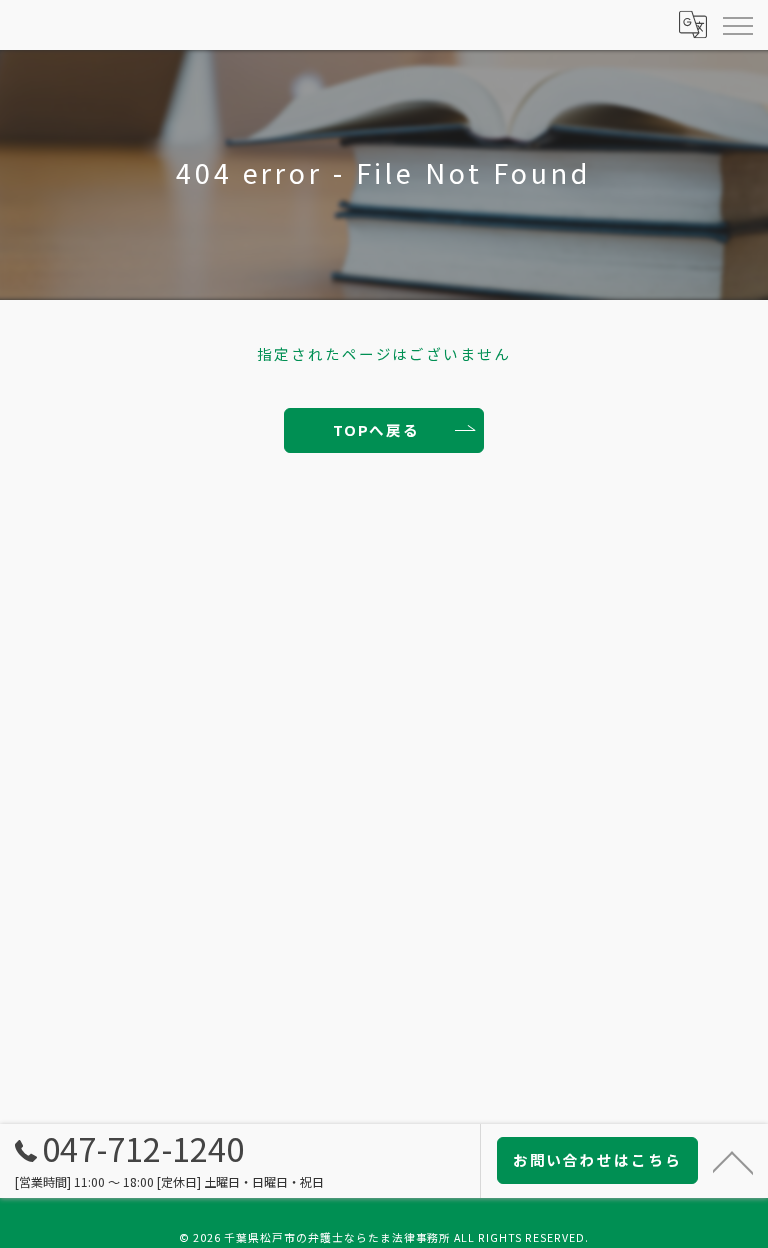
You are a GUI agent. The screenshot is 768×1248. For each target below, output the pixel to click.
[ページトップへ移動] (733, 1161)
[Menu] (737, 25)
